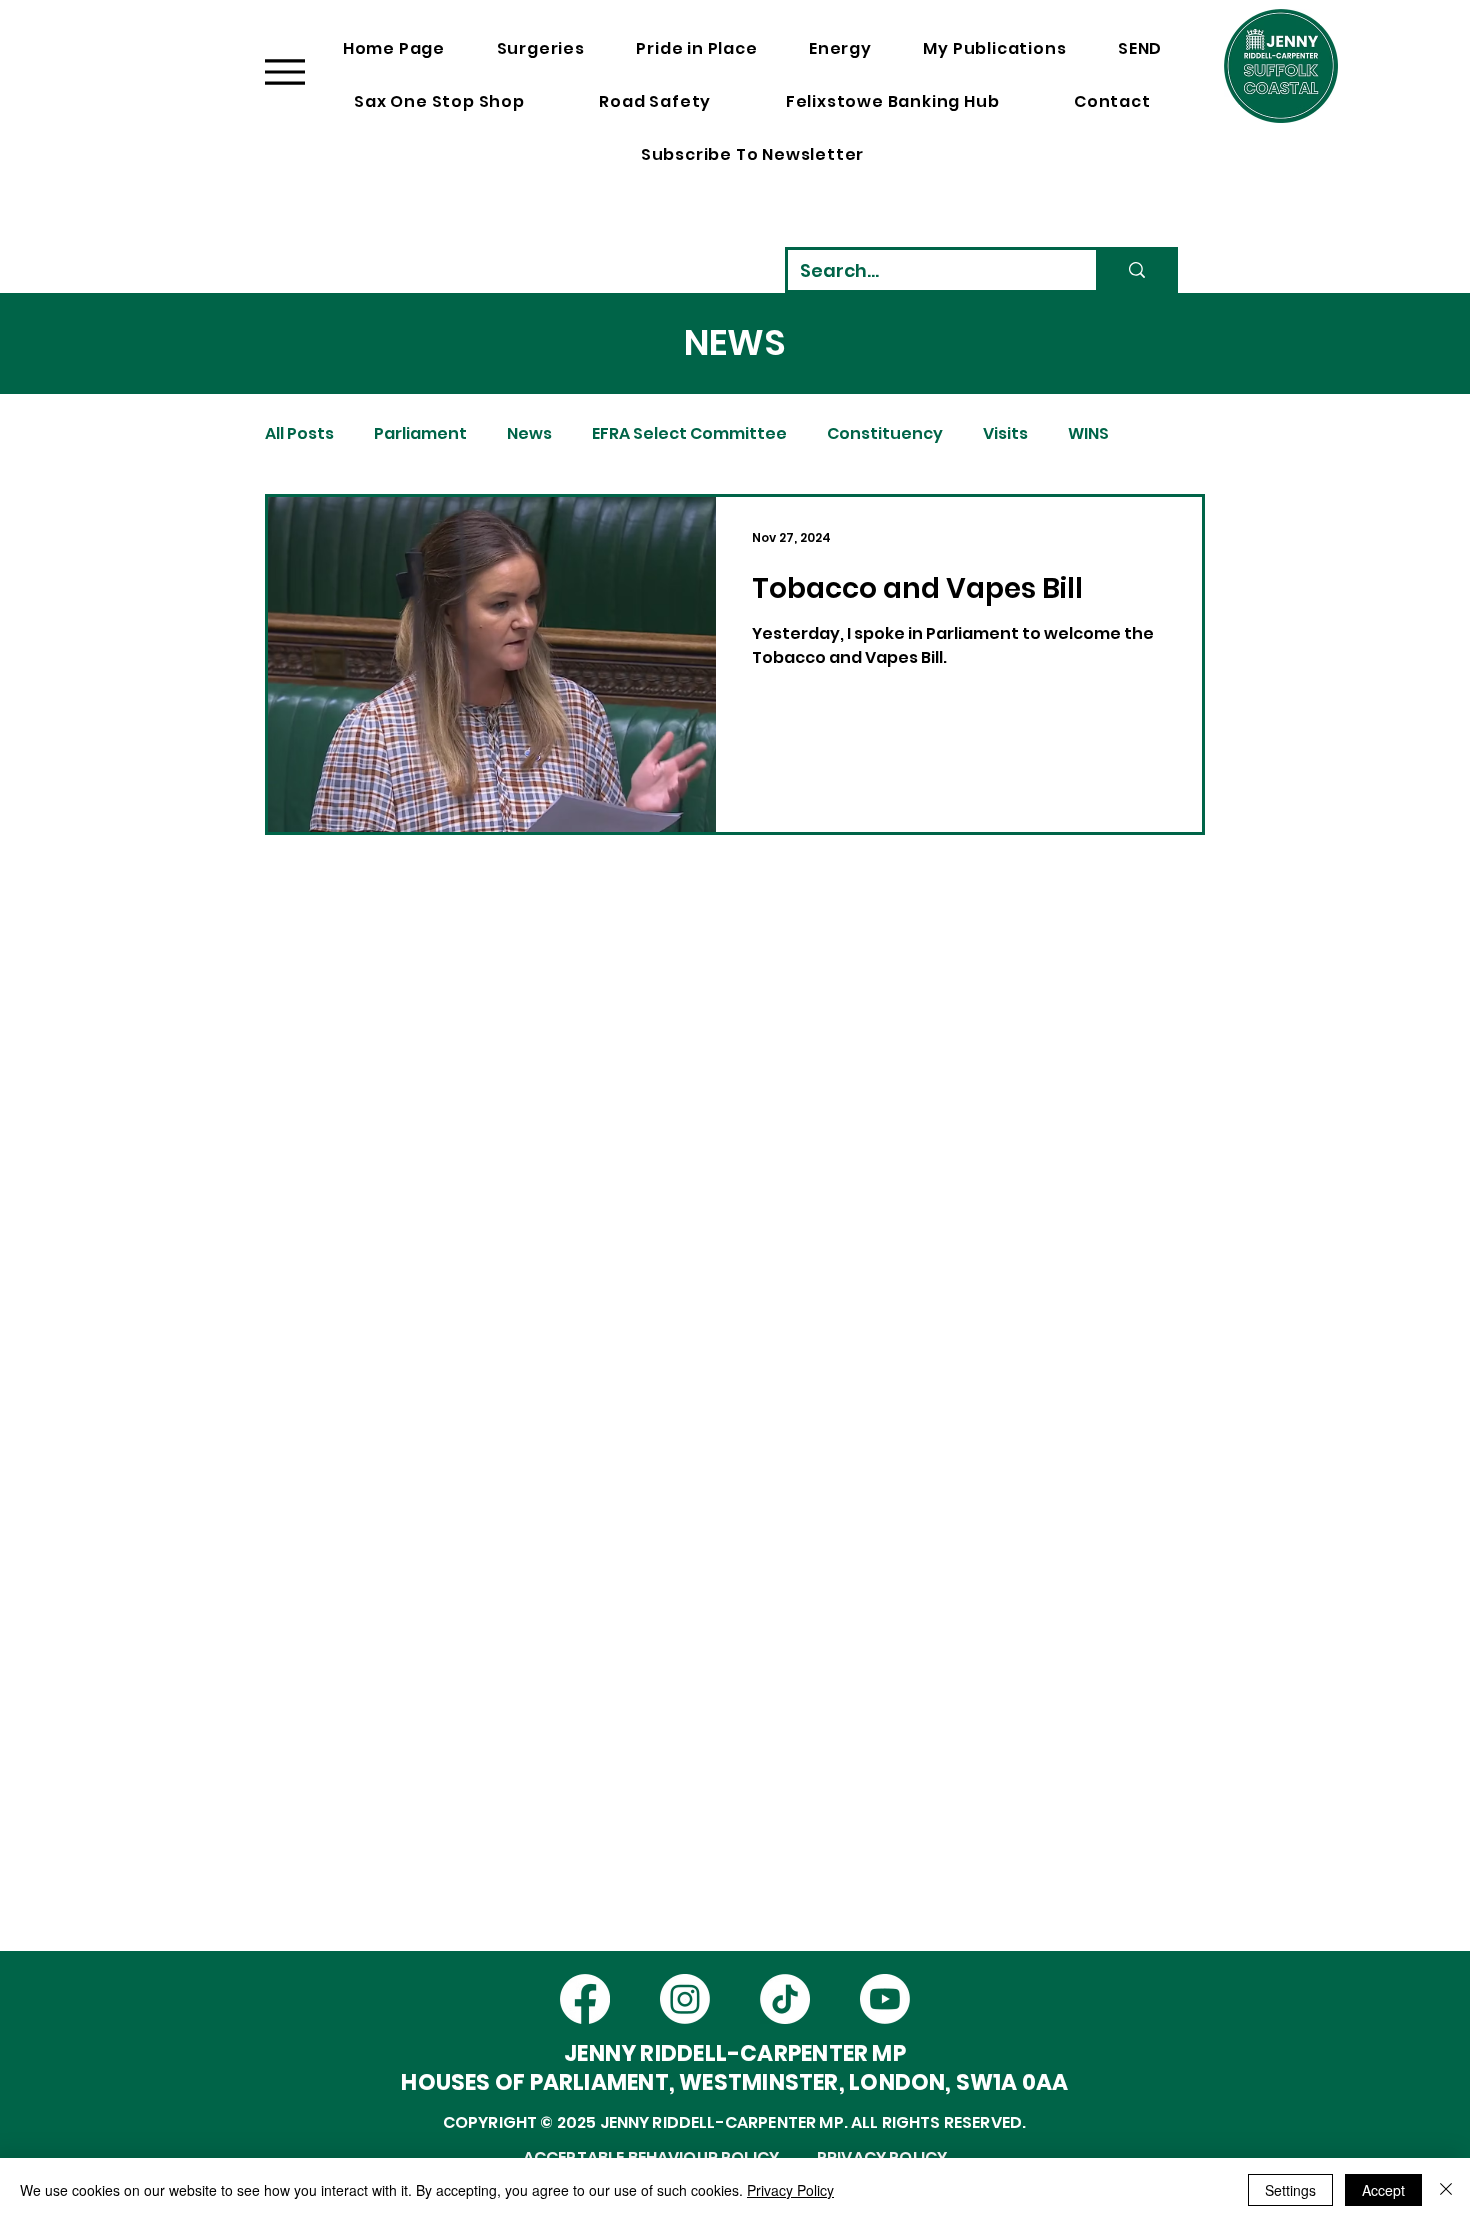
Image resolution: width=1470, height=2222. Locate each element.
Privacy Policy (790, 2190)
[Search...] (1135, 270)
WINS (1088, 434)
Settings (1290, 2190)
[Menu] (284, 71)
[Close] (1446, 2190)
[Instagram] (685, 1999)
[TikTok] (785, 1999)
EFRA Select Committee (689, 434)
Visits (1005, 434)
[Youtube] (885, 1999)
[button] (1208, 145)
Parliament (420, 434)
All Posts (299, 434)
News (529, 434)
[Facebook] (585, 1999)
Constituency (885, 434)
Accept (1383, 2190)
